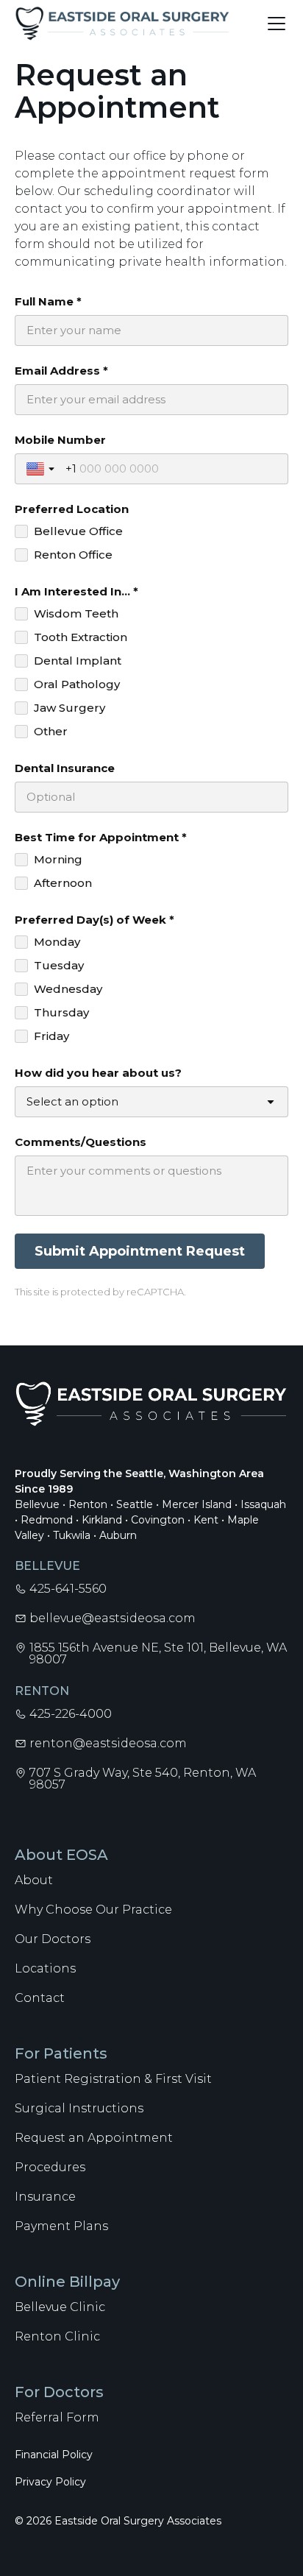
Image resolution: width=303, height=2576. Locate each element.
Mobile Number (60, 440)
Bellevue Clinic (60, 2307)
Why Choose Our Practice (93, 1910)
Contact (40, 1998)
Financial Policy (54, 2455)
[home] (122, 24)
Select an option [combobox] (72, 1101)
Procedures (50, 2167)
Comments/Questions (81, 1142)
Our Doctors (53, 1939)
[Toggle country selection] (42, 469)
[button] (274, 24)
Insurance (45, 2197)
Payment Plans (61, 2226)
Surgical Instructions (79, 2108)
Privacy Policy (50, 2482)
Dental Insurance (65, 768)
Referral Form (57, 2417)
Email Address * (61, 371)
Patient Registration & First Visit (113, 2079)
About (34, 1880)
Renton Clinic (57, 2336)
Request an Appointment (94, 2138)
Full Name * (48, 301)
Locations (45, 1968)
